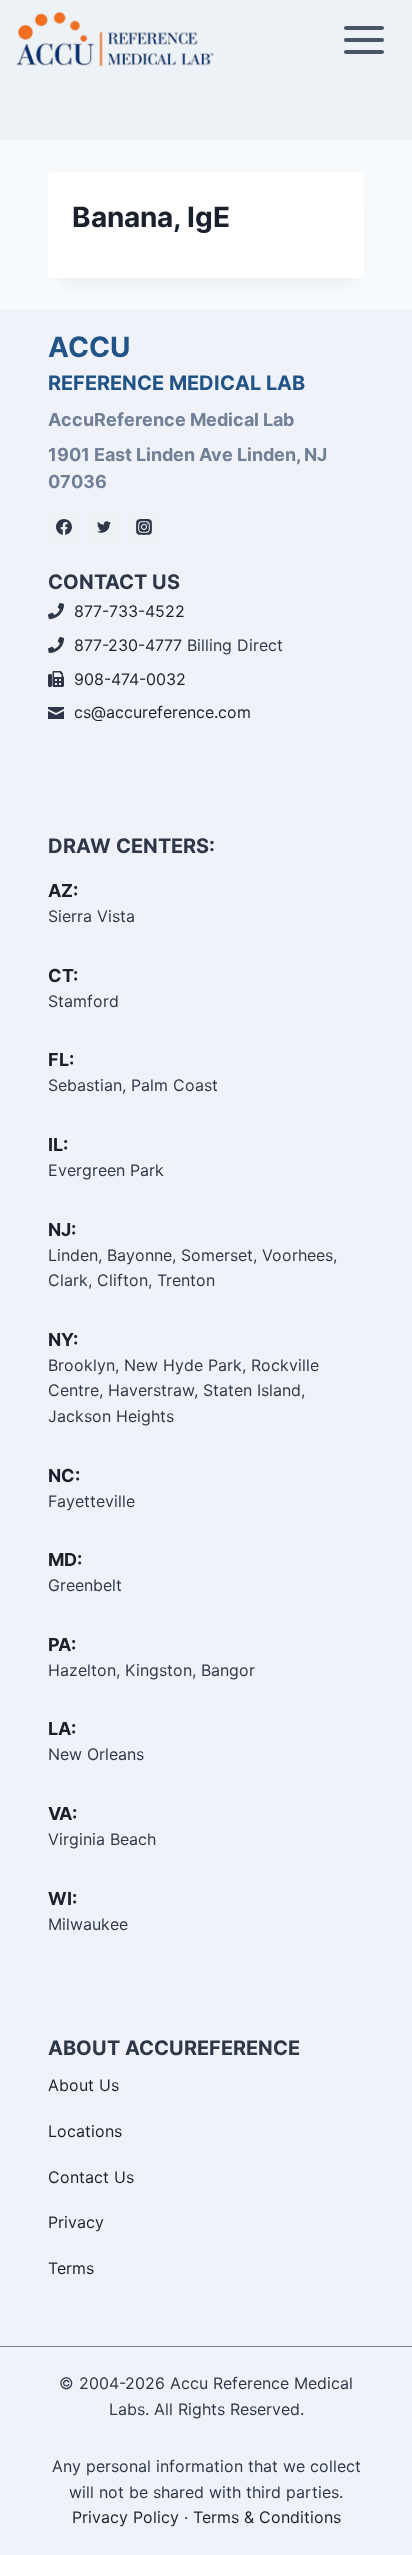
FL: (61, 1059)
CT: (63, 975)
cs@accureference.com (162, 712)
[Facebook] (64, 527)
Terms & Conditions (267, 2517)
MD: (65, 1559)
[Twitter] (104, 527)
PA (59, 1644)
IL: (58, 1144)
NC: (64, 1475)
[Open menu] (363, 39)
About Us (83, 2085)
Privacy (76, 2222)
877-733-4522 (129, 611)
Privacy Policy (125, 2517)
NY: (63, 1339)
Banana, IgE (151, 217)
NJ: (62, 1229)
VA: (62, 1813)
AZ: (63, 890)
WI (60, 1898)
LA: (62, 1728)
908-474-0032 (130, 679)
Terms (71, 2268)
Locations (85, 2131)
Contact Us (91, 2177)
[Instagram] (144, 527)
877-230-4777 (128, 645)
